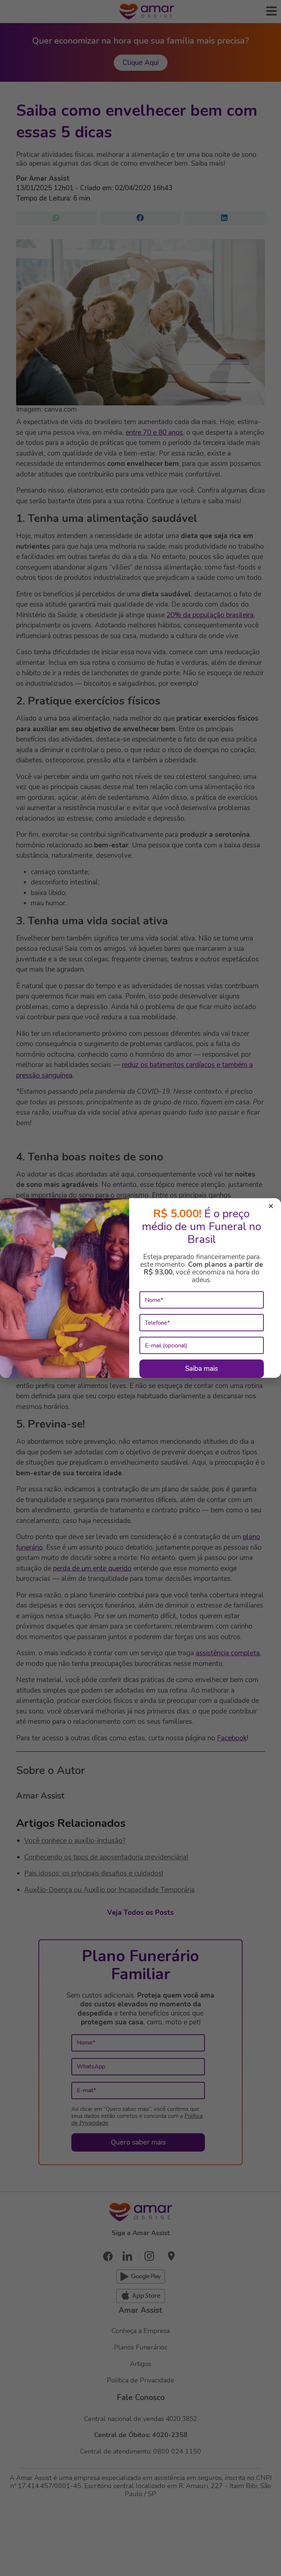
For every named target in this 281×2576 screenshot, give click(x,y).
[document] (140, 1288)
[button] (271, 1207)
